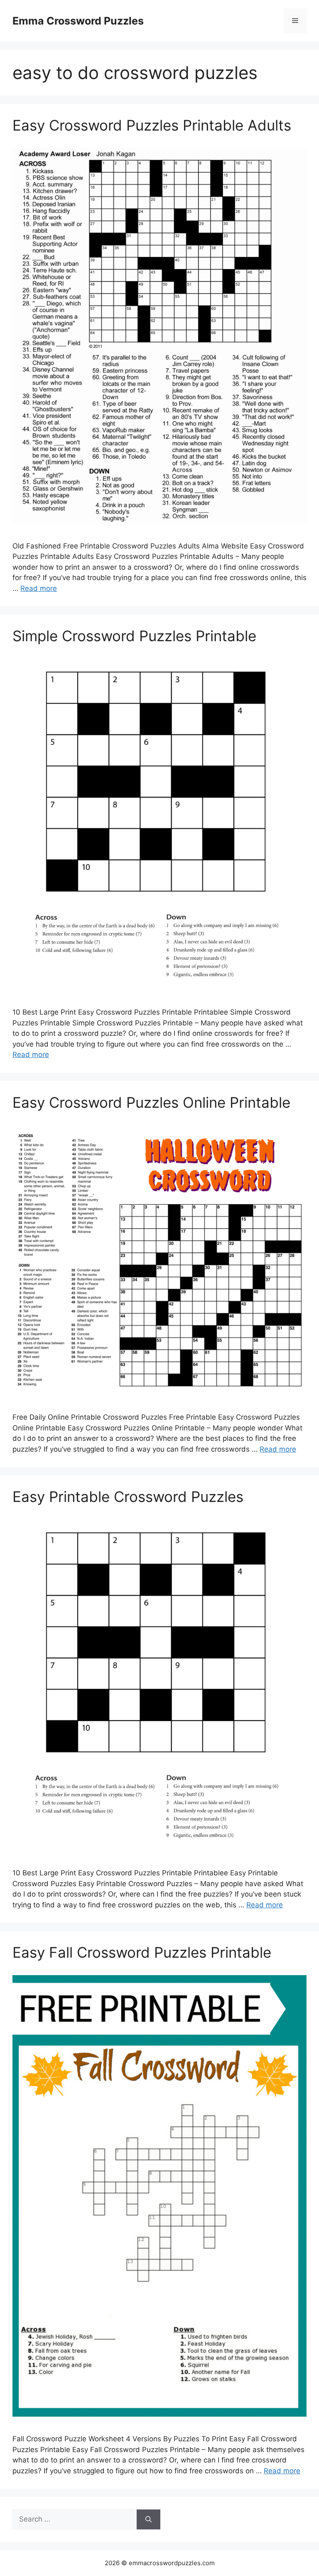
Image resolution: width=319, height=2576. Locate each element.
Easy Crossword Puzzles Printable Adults (152, 125)
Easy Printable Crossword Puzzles (128, 1497)
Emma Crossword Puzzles (78, 21)
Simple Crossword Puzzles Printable (134, 636)
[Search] (148, 2519)
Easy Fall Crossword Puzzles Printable (142, 1952)
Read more (39, 588)
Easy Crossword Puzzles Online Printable (151, 1102)
